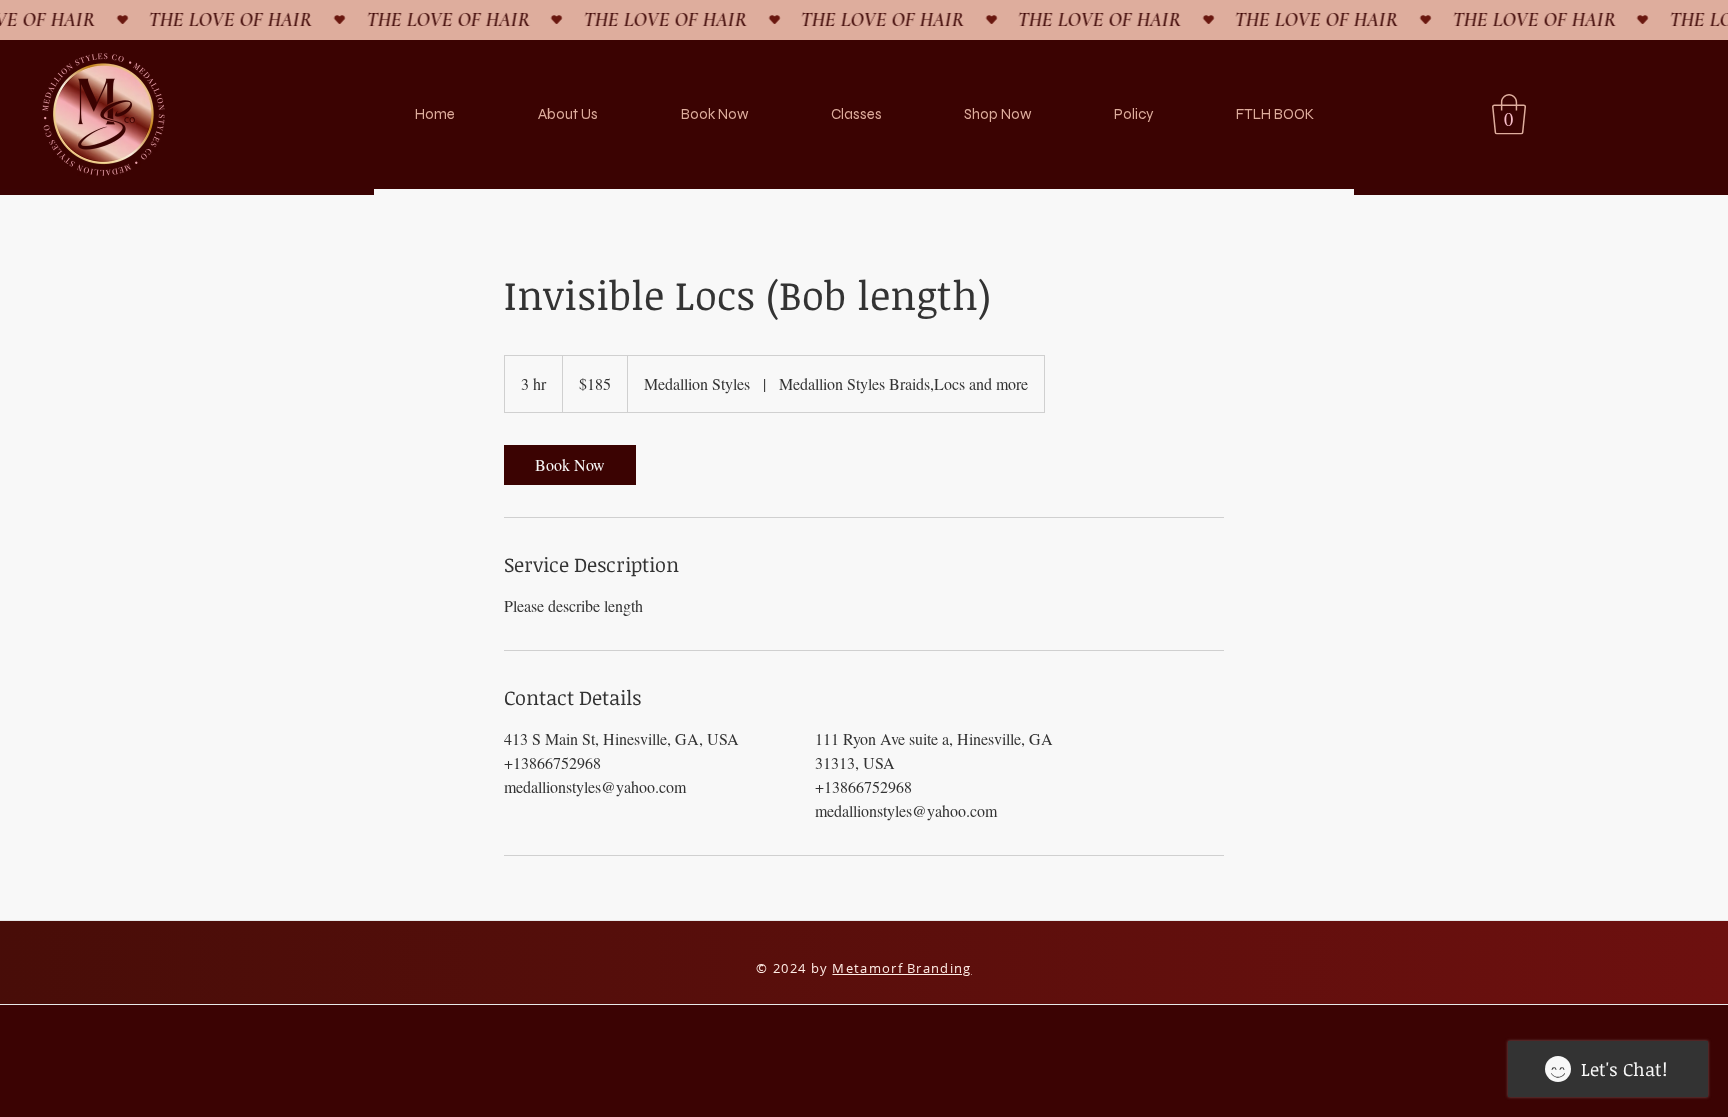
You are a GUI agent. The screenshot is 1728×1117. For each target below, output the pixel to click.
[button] (1509, 114)
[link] (570, 465)
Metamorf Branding (901, 968)
